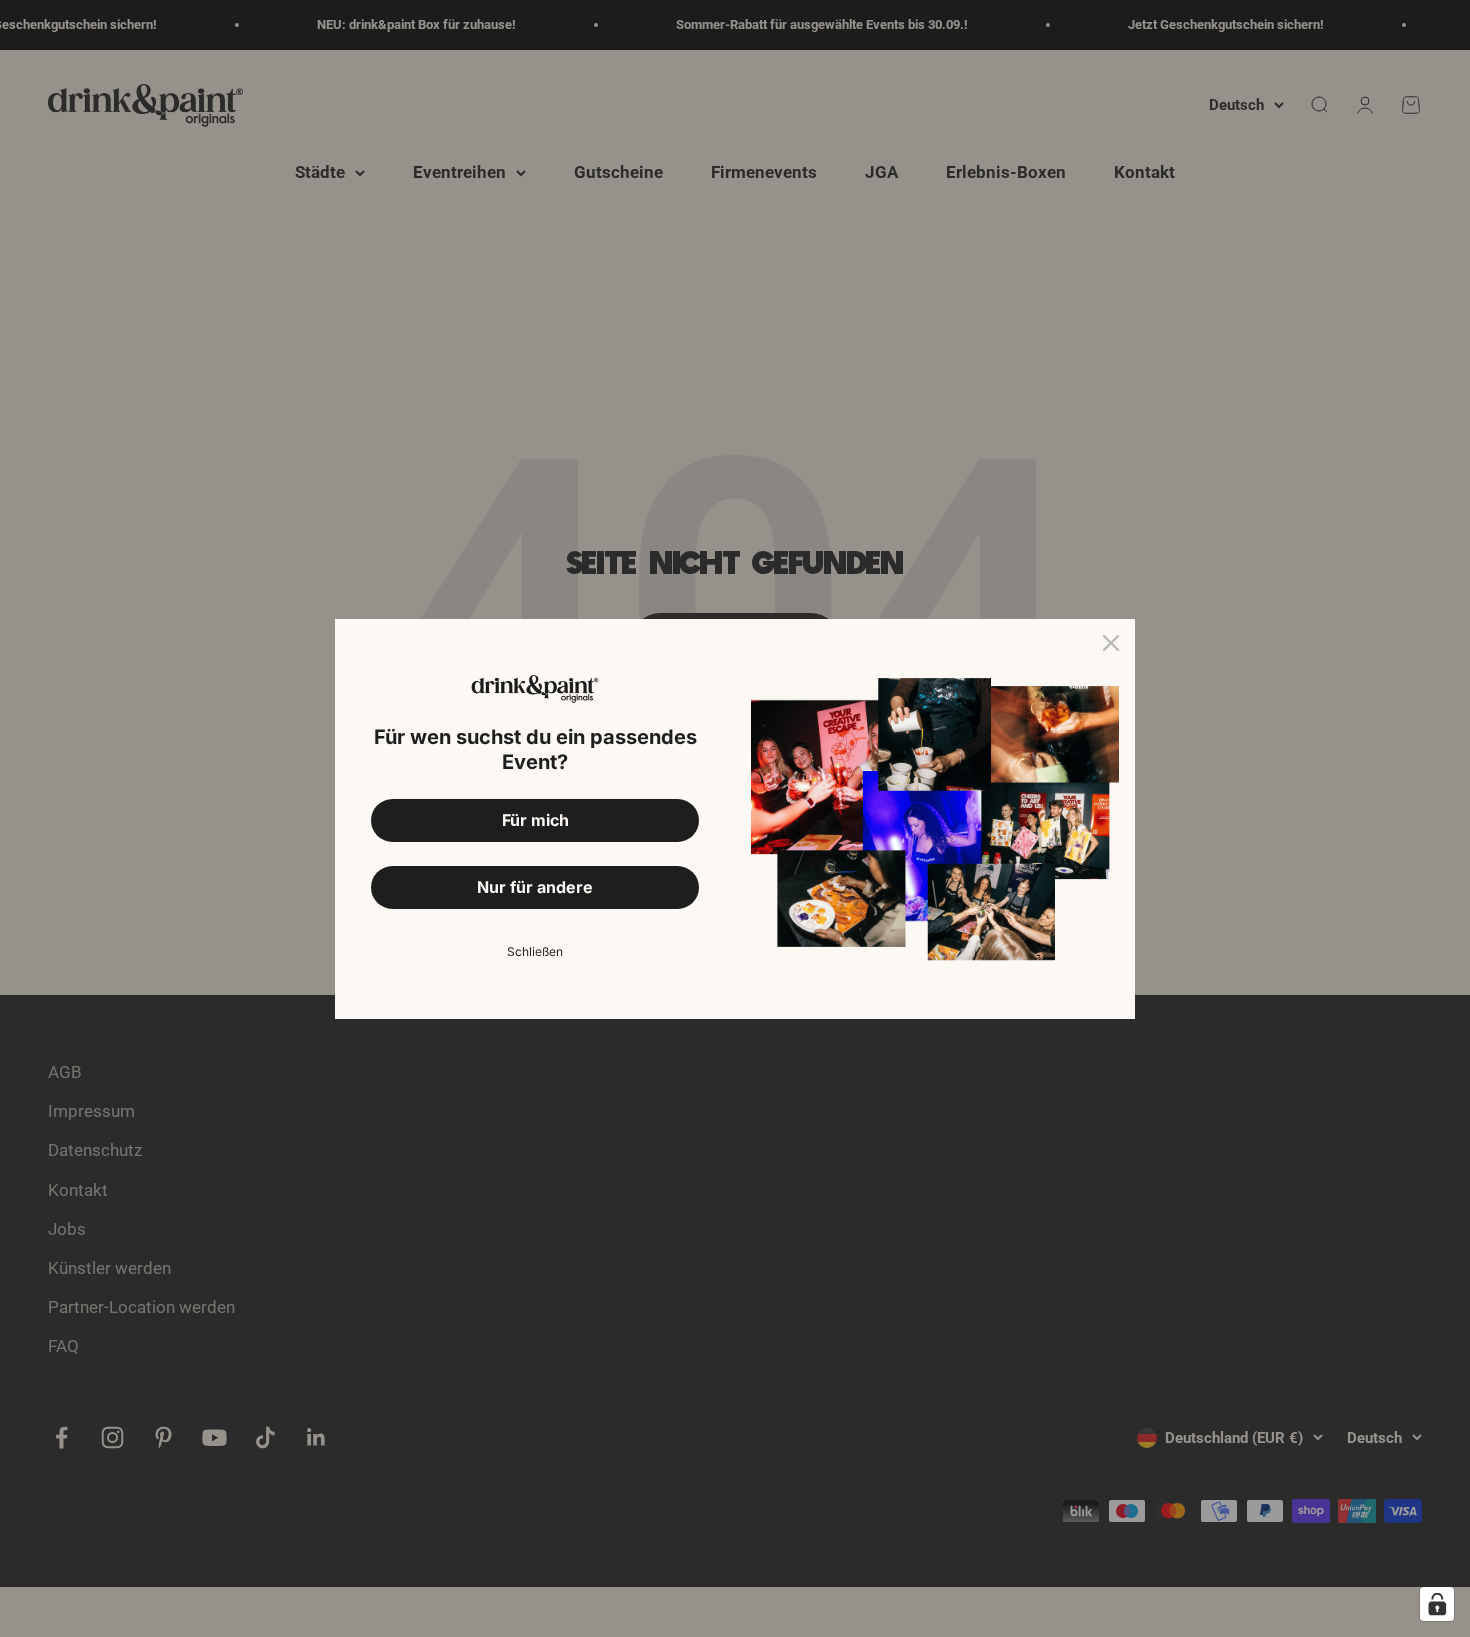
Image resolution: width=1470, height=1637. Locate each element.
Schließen (535, 951)
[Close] (1111, 643)
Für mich (535, 820)
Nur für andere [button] (535, 887)
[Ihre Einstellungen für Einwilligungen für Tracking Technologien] (1437, 1604)
